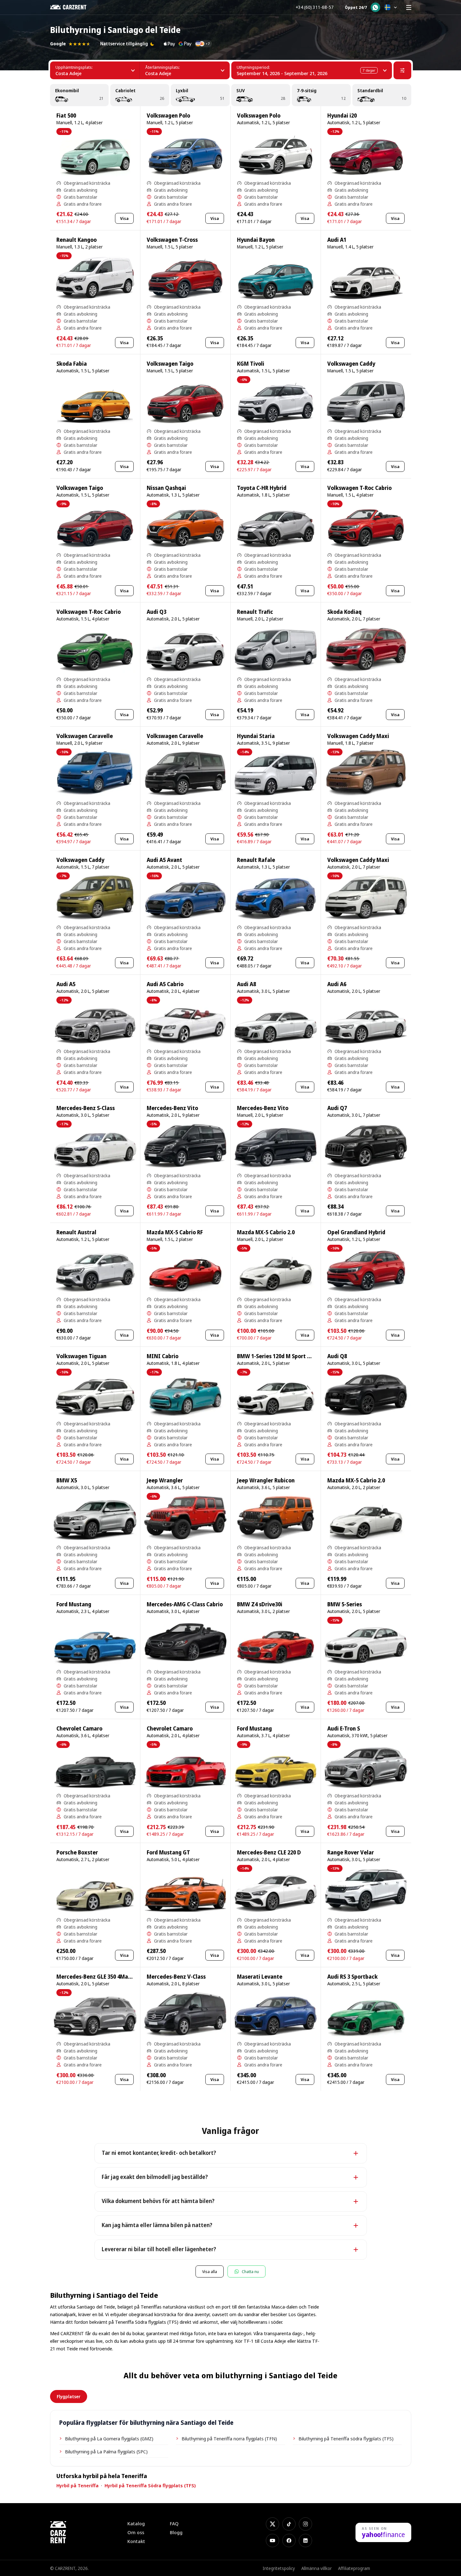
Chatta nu (250, 2271)
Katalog (136, 2524)
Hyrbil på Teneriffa (77, 2485)
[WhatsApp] (375, 7)
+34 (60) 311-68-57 (315, 7)
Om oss (136, 2532)
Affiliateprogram (354, 2568)
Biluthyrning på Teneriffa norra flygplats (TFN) (229, 2438)
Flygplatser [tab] (69, 2396)
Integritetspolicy (279, 2568)
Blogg (176, 2532)
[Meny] (409, 7)
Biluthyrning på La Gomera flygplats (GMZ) (109, 2438)
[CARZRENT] (73, 7)
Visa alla (210, 2271)
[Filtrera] (402, 70)
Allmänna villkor (317, 2568)
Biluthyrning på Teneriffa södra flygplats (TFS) (346, 2438)
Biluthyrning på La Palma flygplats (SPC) (106, 2451)
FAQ (174, 2524)
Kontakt (136, 2541)
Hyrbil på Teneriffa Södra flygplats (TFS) (150, 2485)
